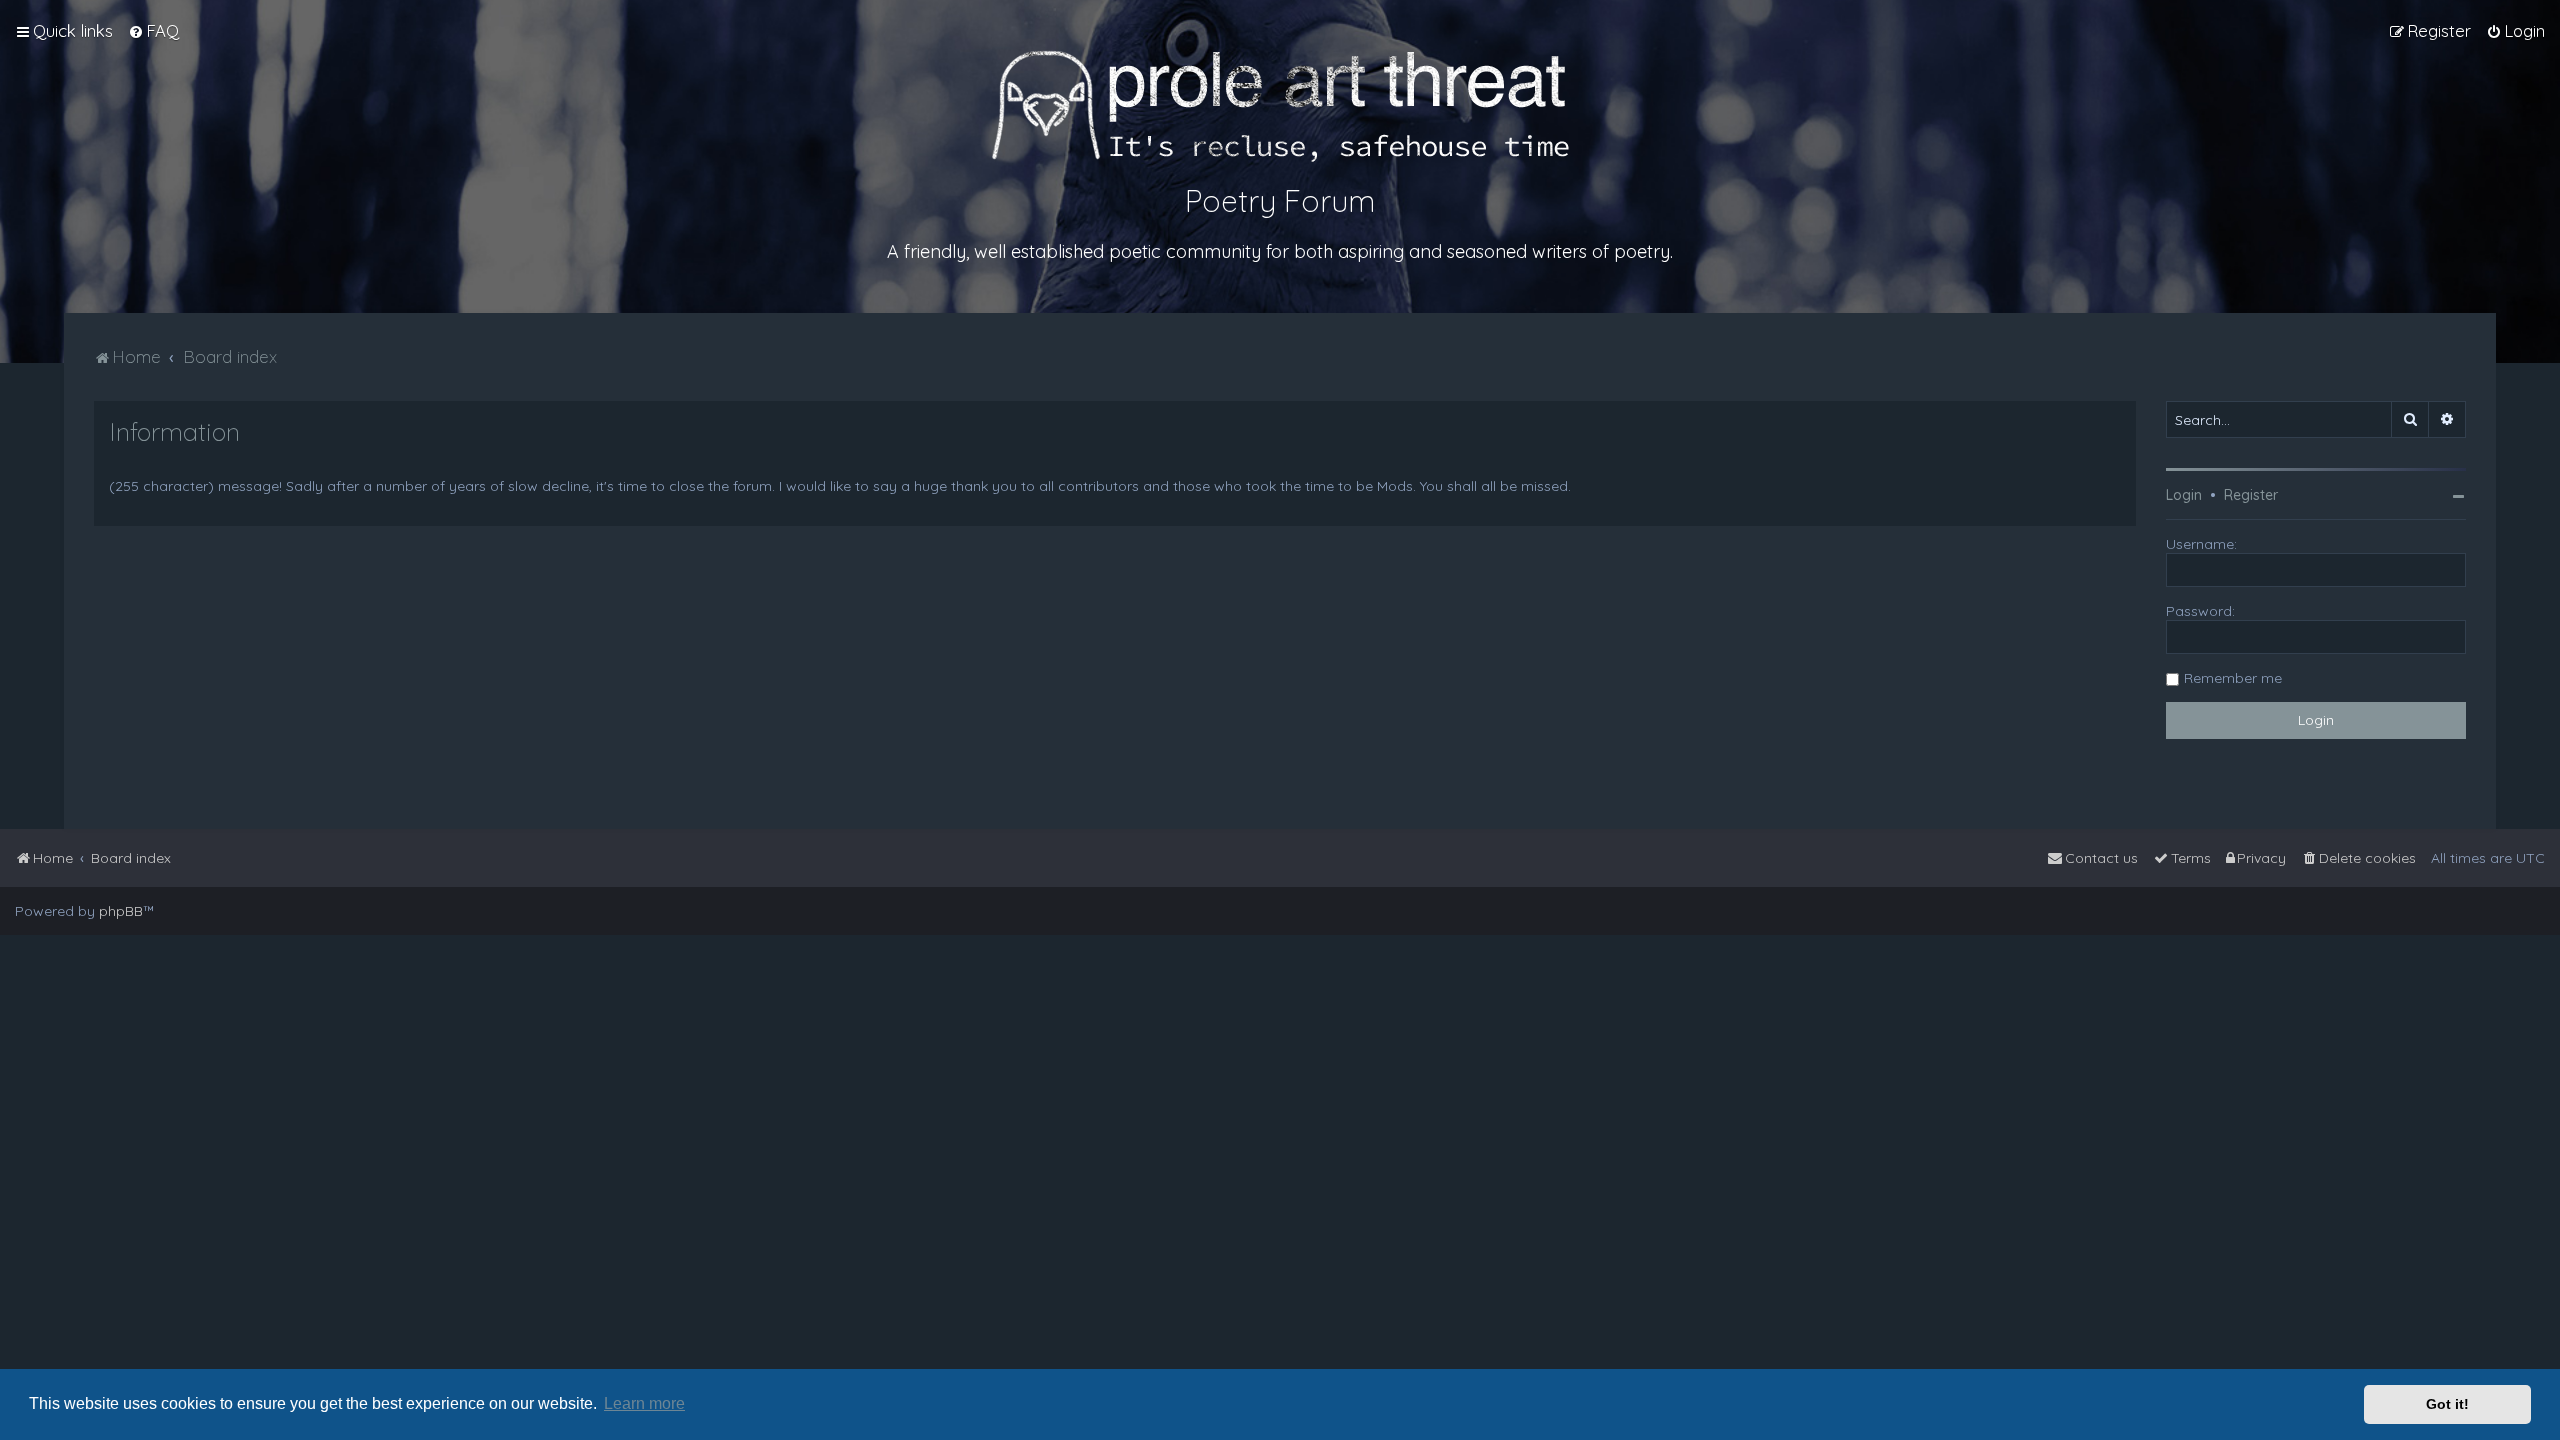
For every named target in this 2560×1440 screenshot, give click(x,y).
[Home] (1280, 106)
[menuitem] (153, 31)
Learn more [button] (644, 1403)
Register (2251, 495)
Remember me (2233, 678)
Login (2184, 495)
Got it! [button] (2447, 1404)
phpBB (121, 911)
